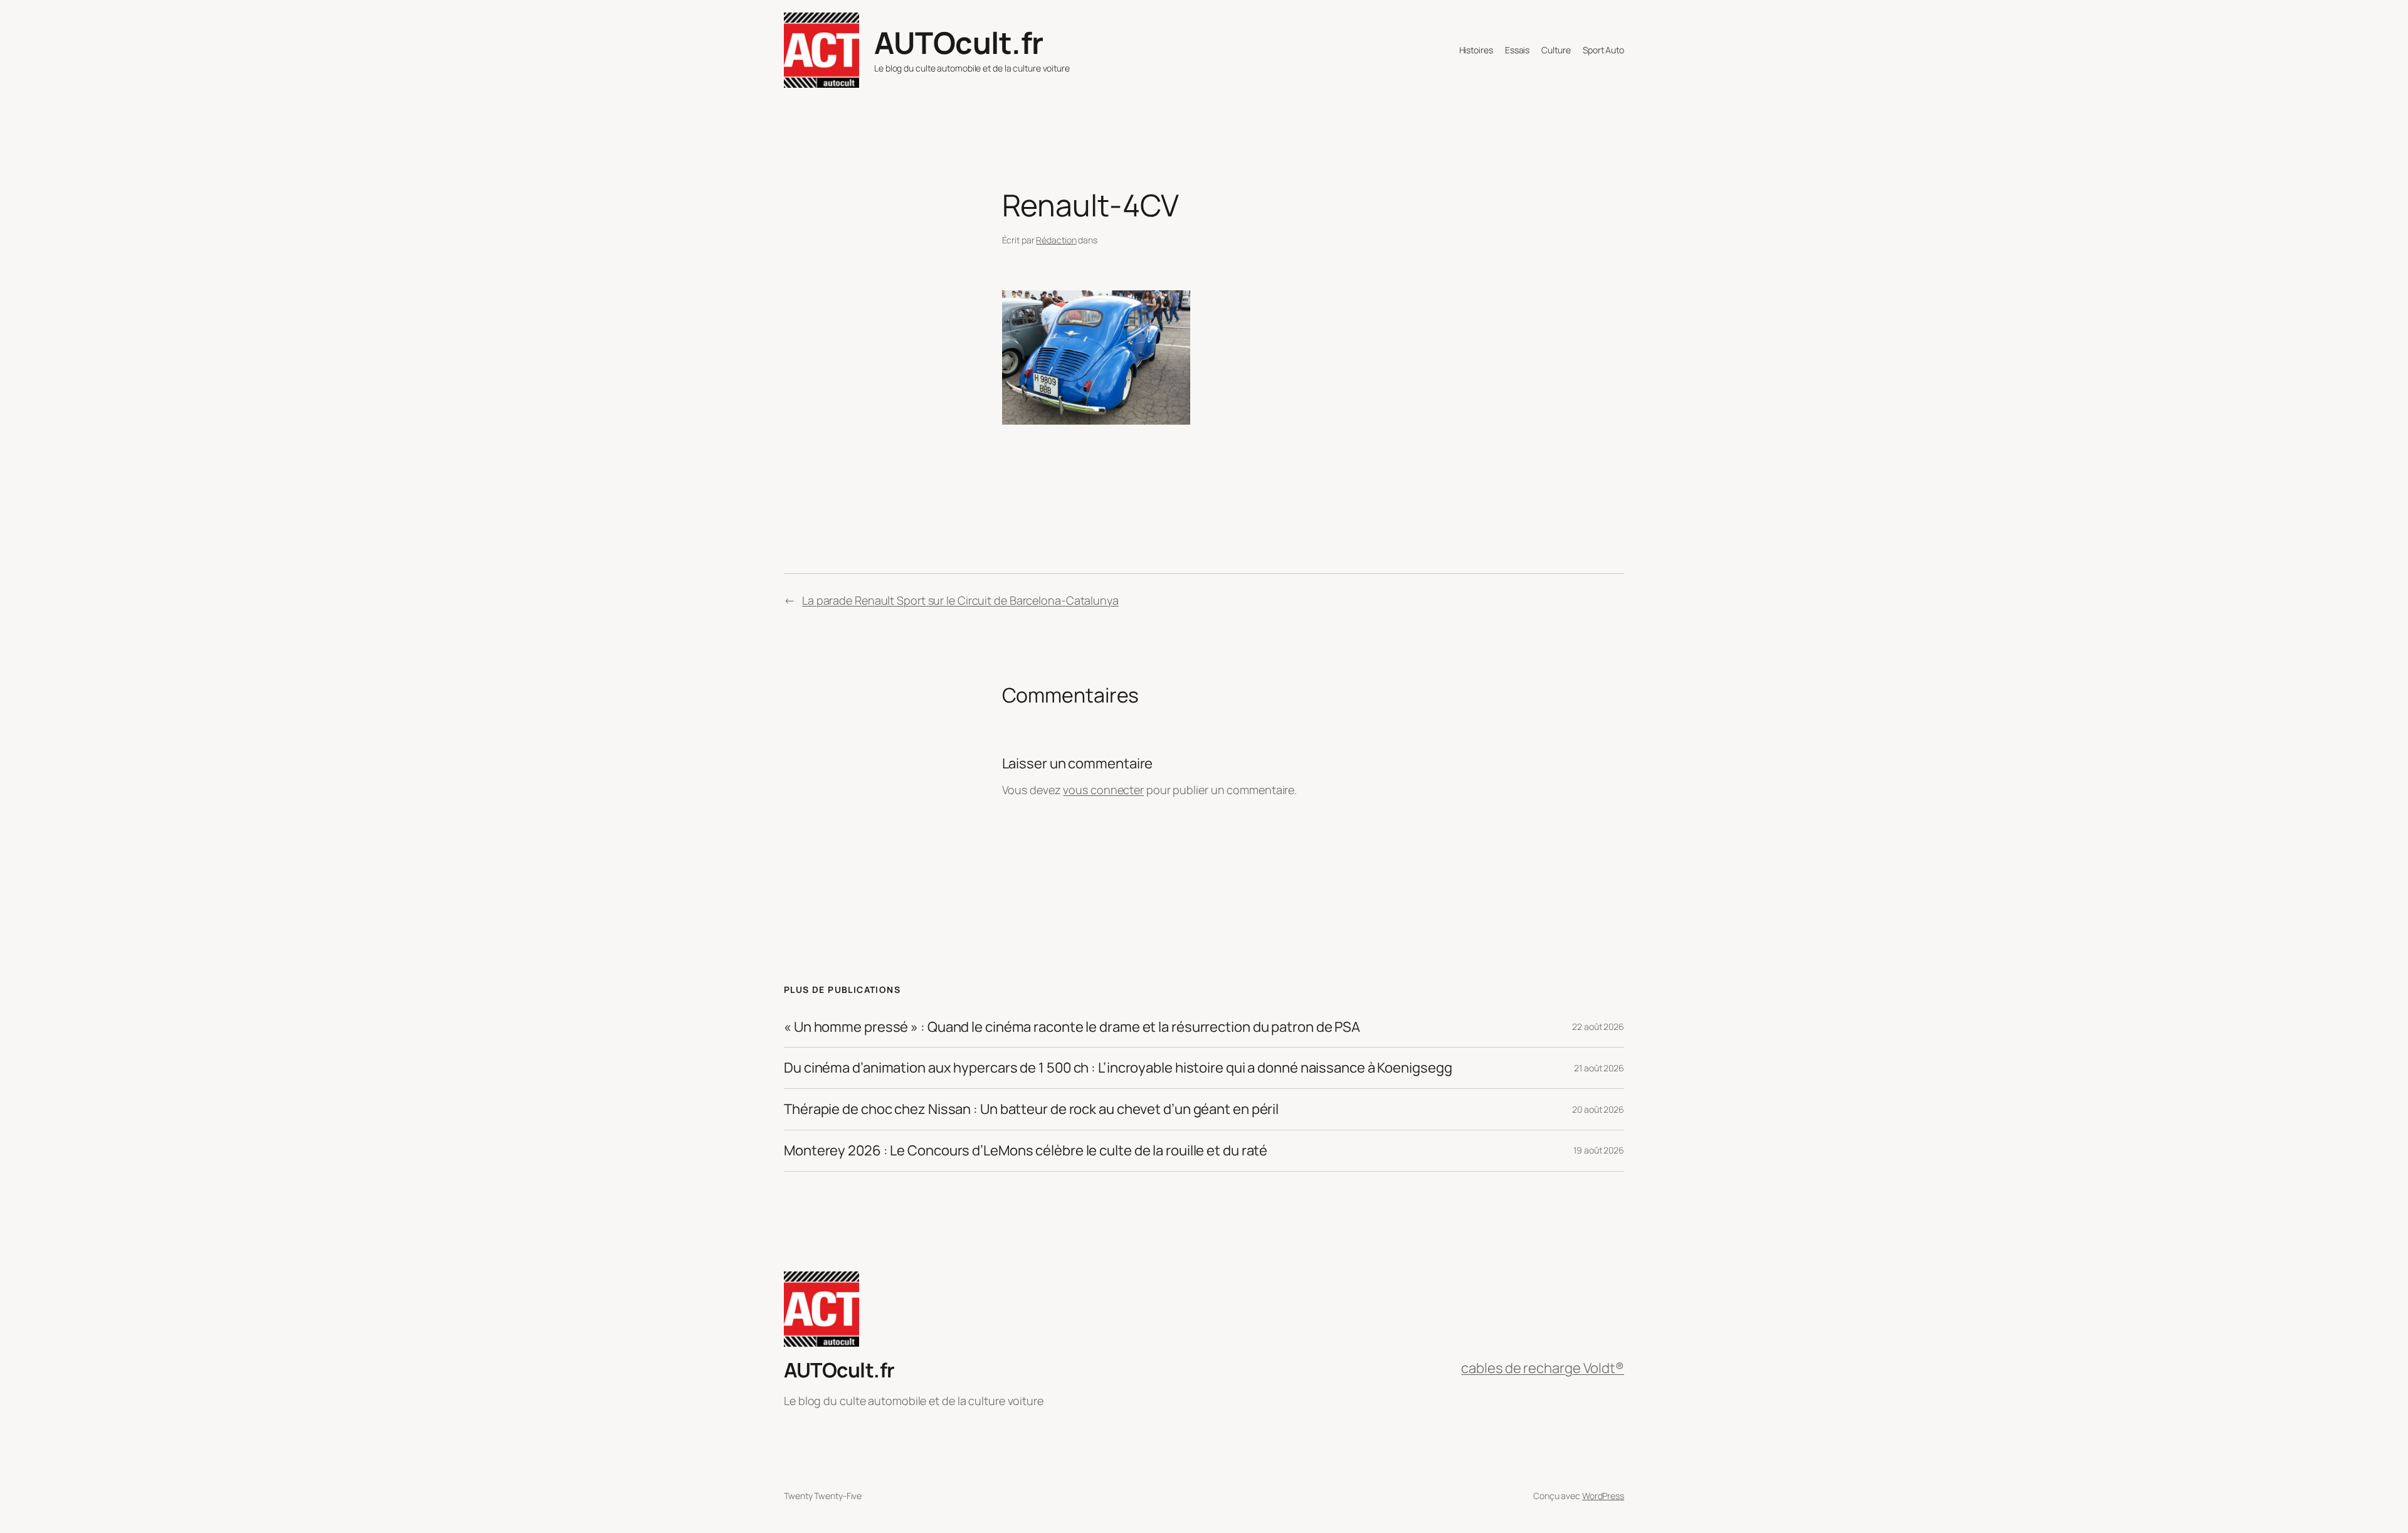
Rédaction (1056, 240)
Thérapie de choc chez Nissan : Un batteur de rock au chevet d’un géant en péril (1031, 1109)
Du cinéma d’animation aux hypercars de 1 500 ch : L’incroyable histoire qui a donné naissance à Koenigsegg (1118, 1068)
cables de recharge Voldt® (1543, 1368)
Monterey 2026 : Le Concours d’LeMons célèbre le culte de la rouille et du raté (1026, 1151)
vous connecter (1103, 790)
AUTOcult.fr (959, 42)
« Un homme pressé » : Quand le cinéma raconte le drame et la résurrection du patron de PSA (1072, 1027)
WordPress (1603, 1496)
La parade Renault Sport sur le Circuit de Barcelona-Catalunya (960, 600)
